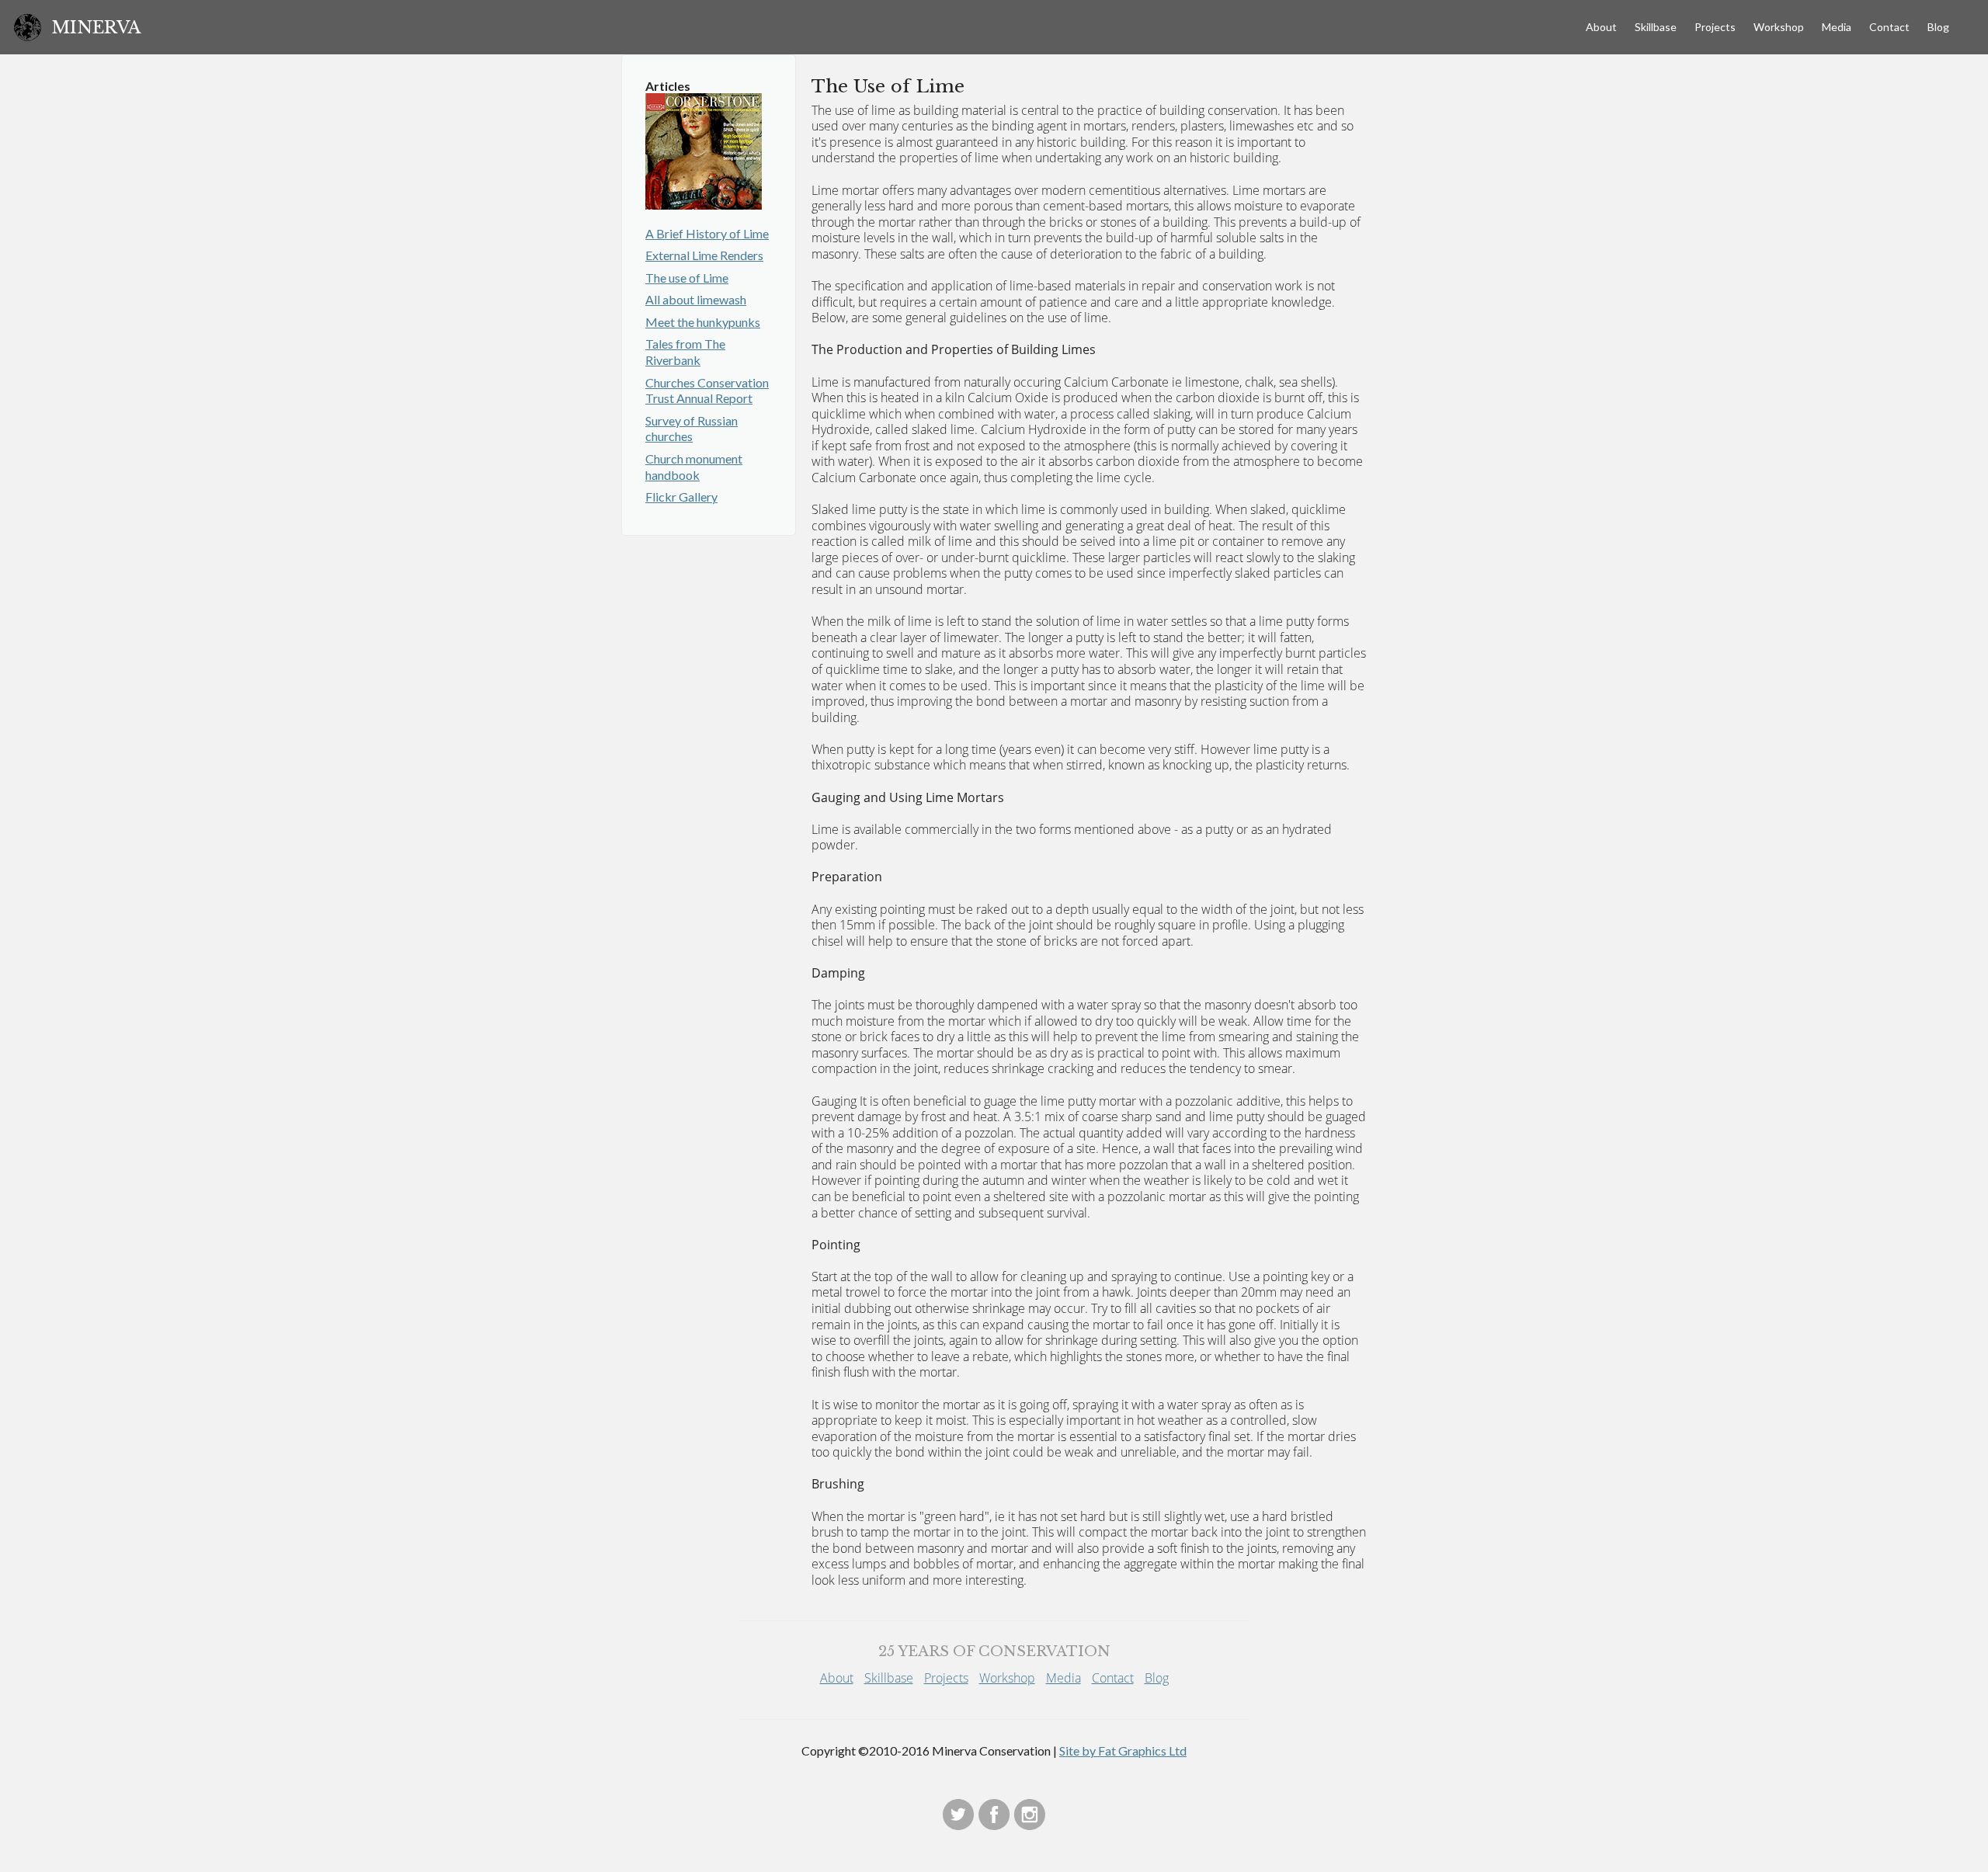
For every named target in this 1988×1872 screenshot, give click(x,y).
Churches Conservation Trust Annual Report (707, 391)
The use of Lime (687, 278)
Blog (1938, 27)
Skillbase (1656, 27)
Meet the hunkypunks (703, 322)
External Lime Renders (704, 255)
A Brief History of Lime (707, 233)
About (1601, 27)
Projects (1715, 27)
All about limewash (696, 299)
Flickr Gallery (681, 497)
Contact (1889, 27)
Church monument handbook (694, 467)
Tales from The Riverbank (685, 352)
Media (1837, 27)
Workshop (1779, 27)
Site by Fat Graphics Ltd (1123, 1750)
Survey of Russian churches (692, 429)
